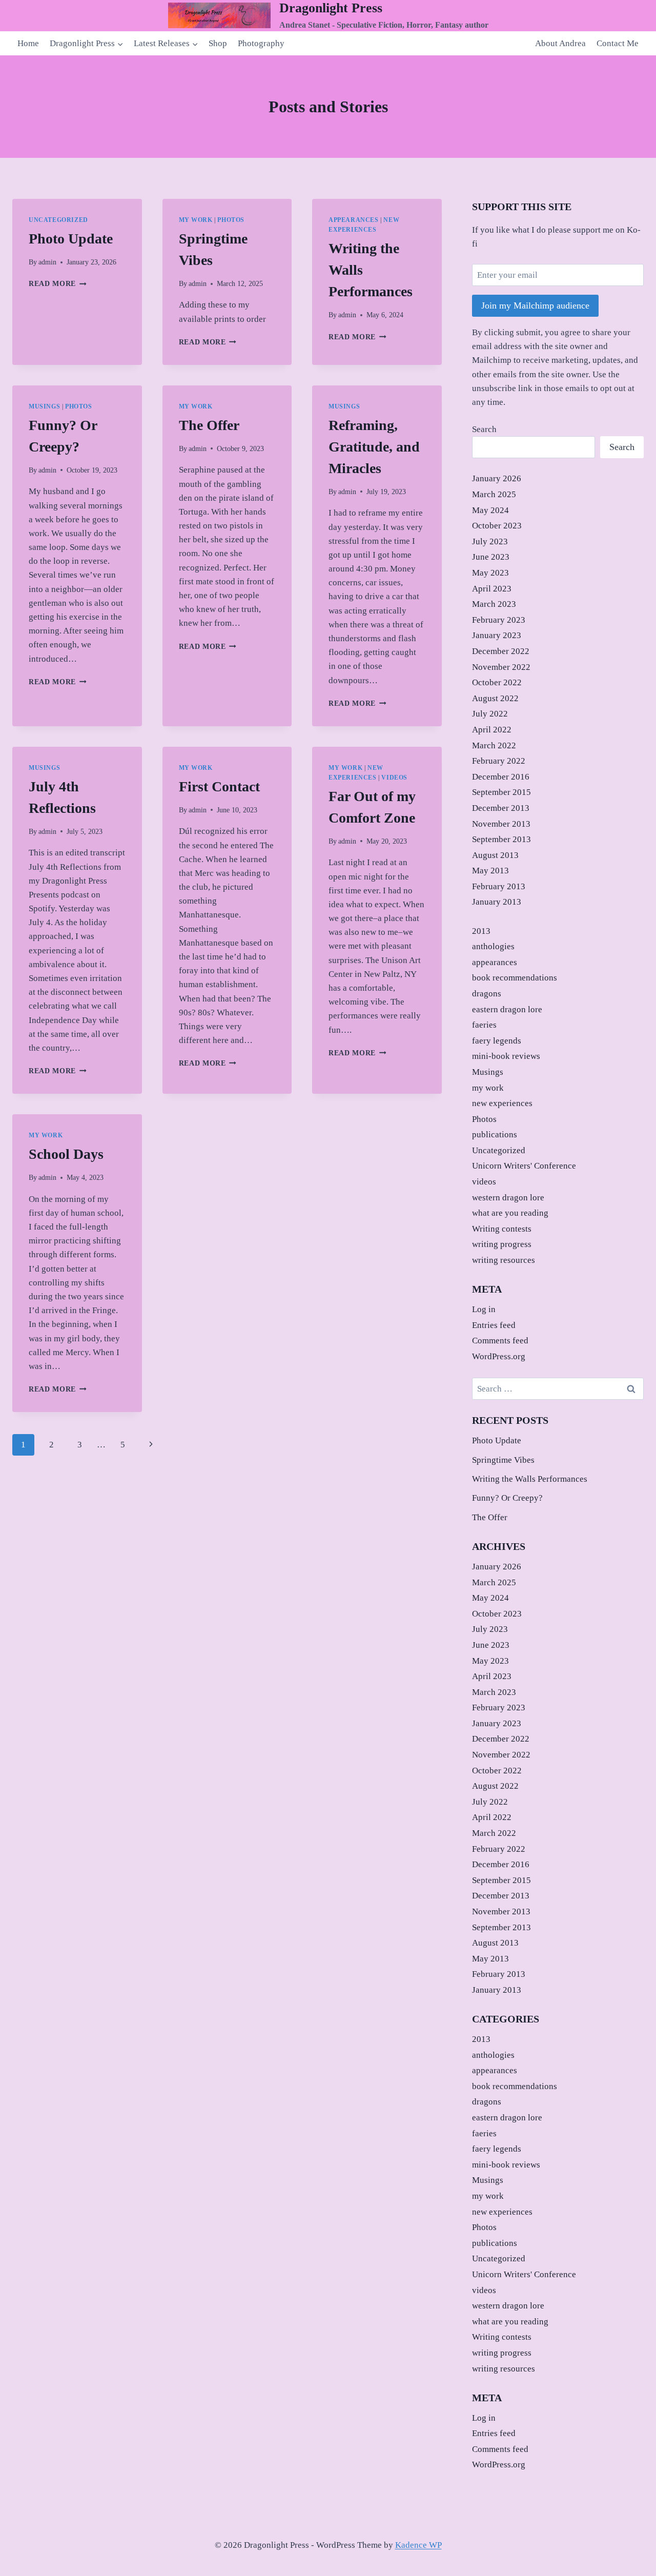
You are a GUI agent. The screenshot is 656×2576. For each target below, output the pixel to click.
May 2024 (490, 510)
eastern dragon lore (507, 1009)
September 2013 (501, 839)
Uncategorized (58, 220)
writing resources (504, 1260)
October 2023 (497, 526)
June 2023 (491, 557)
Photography (261, 43)
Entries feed (494, 1325)
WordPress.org (499, 1356)
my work (196, 220)
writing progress (502, 1244)
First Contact (219, 786)
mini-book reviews (506, 1056)
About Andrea (560, 43)
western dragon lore (508, 1198)
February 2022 (499, 761)
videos (394, 778)
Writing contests (502, 1229)
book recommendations (515, 978)
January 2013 (497, 902)
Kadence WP (418, 2545)
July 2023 (490, 541)
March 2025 (494, 494)
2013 (481, 931)
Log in (484, 1309)
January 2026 (497, 478)
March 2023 (494, 604)
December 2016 (501, 777)
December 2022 (501, 651)
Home (28, 43)
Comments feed (500, 1341)
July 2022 (490, 714)
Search (484, 429)
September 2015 (501, 792)
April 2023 (492, 589)
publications (495, 1134)
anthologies (493, 946)
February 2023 (499, 620)
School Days (66, 1154)
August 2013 (495, 855)
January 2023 (497, 635)
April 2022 (492, 730)
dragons (487, 994)
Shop (218, 43)
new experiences (502, 1103)
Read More (58, 284)
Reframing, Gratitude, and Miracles (374, 447)
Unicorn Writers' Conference (524, 1166)
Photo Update (71, 239)
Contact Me (618, 43)
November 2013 (501, 824)
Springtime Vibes (503, 1460)
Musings (44, 406)
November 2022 (501, 667)
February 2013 (499, 886)
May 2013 (490, 871)
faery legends (497, 1041)
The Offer (209, 425)
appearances (354, 220)
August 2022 (495, 698)
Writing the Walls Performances (530, 1479)
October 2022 (497, 682)
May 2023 (490, 573)
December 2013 (501, 808)
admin (47, 262)
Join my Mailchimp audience (535, 305)
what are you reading (510, 1213)
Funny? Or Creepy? (507, 1498)
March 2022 (494, 745)
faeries (484, 1025)
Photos (231, 220)
